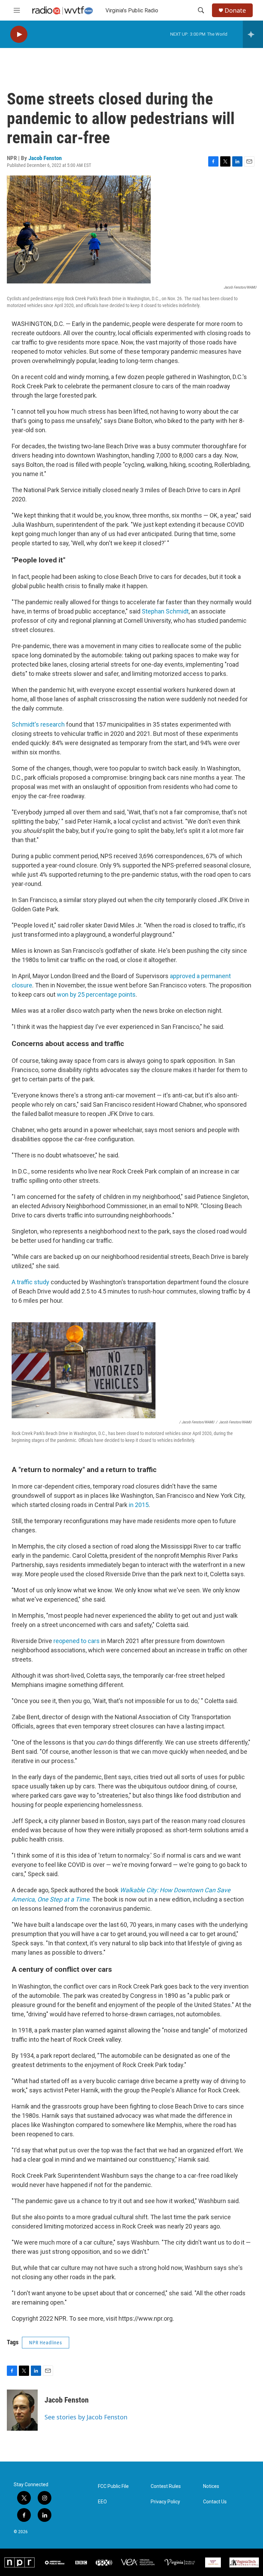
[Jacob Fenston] (22, 2410)
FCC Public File (113, 2486)
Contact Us (215, 2502)
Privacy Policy (165, 2502)
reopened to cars (77, 1641)
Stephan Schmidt (165, 611)
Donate (235, 10)
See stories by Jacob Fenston (86, 2417)
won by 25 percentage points (96, 994)
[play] (19, 34)
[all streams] (253, 34)
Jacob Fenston (45, 158)
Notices (211, 2486)
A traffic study (30, 1282)
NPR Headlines (46, 2343)
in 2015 (139, 1505)
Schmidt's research (38, 724)
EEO (102, 2502)
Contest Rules (166, 2486)
